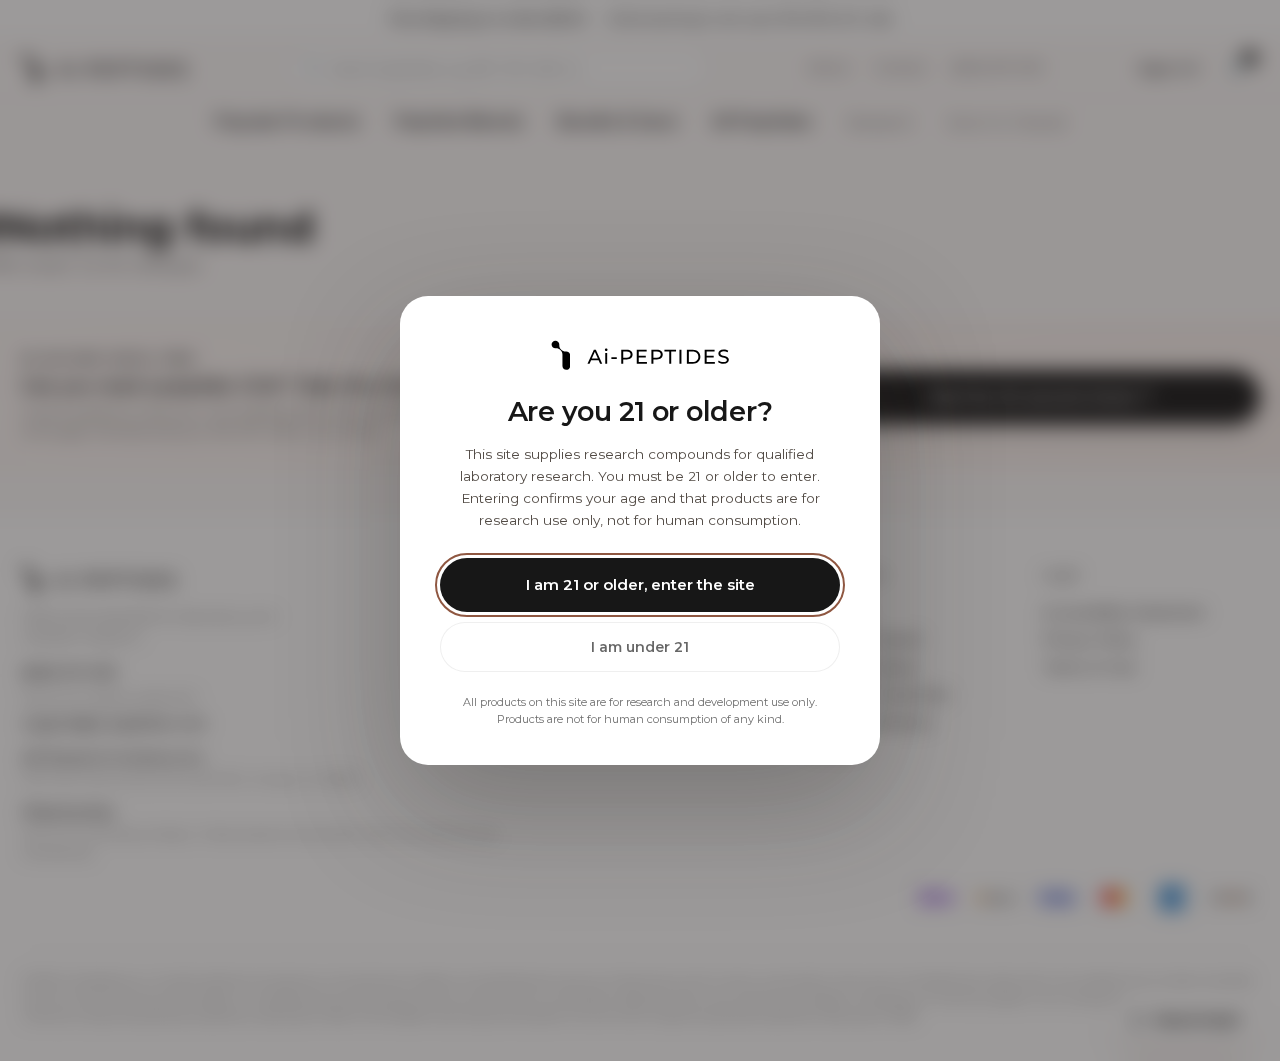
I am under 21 (640, 647)
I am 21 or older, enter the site (640, 584)
